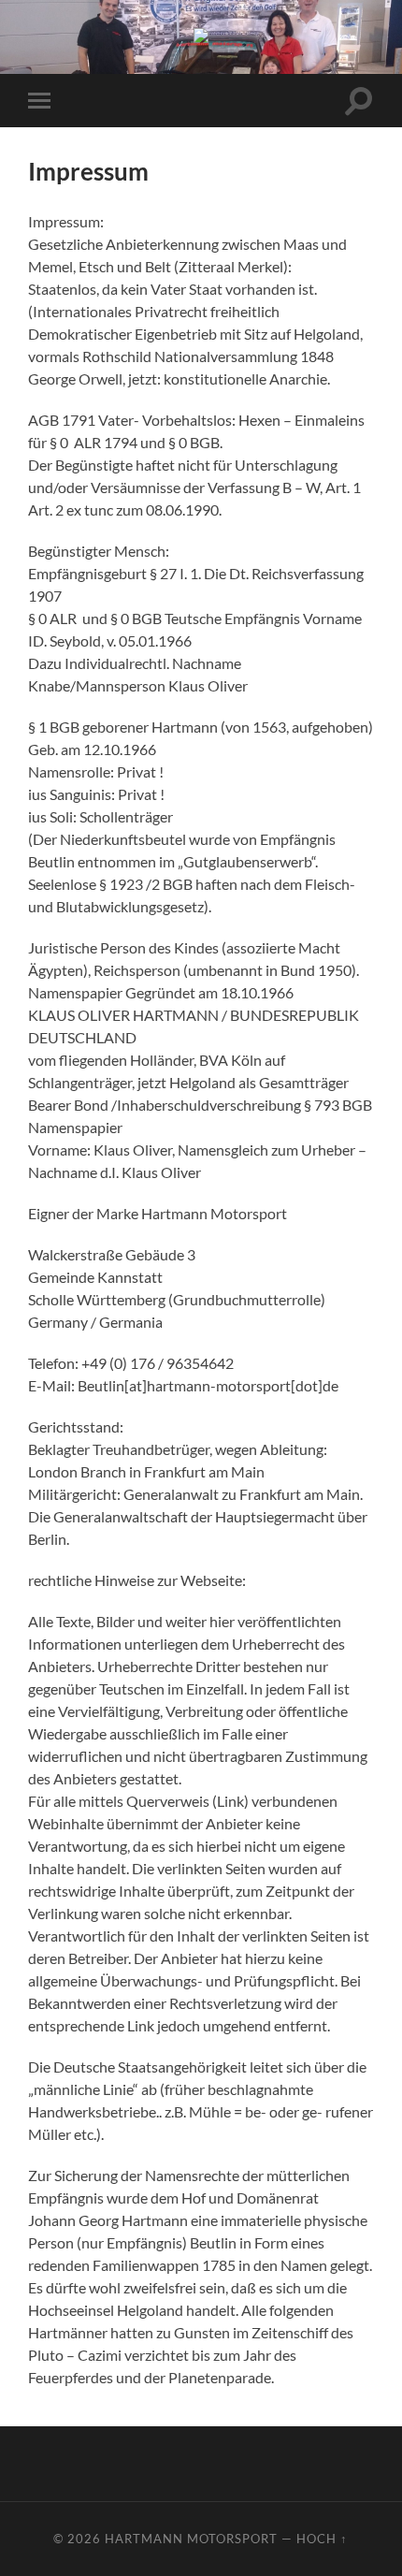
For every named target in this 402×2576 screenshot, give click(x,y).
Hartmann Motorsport (191, 2539)
